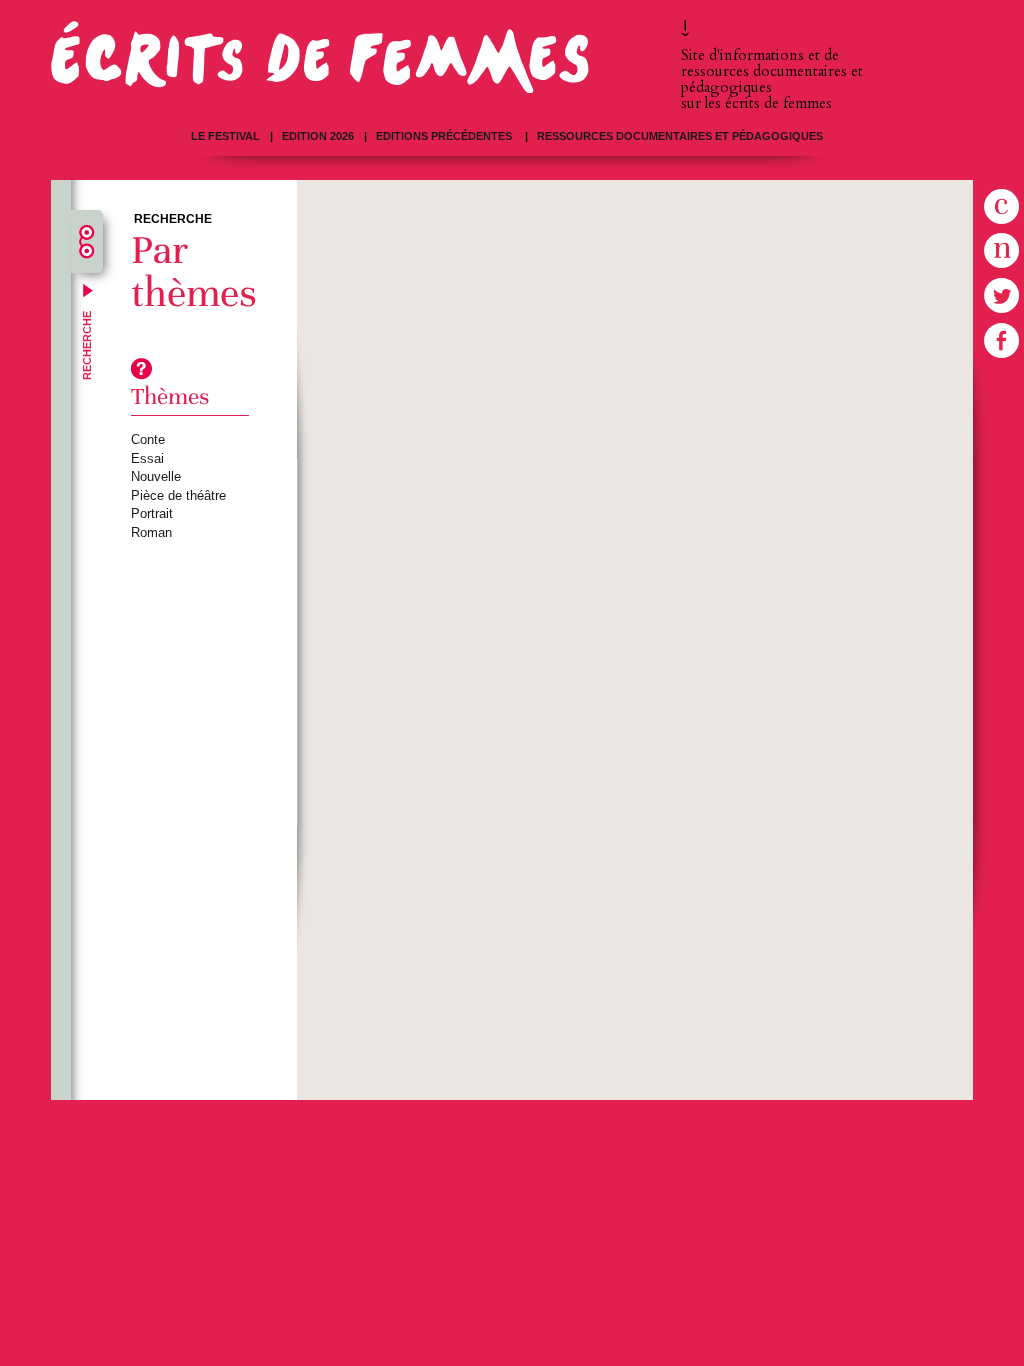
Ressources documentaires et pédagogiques (680, 136)
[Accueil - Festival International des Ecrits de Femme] (320, 56)
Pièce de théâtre (178, 495)
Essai (147, 458)
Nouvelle (156, 476)
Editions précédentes (445, 136)
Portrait (152, 513)
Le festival (225, 136)
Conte (148, 439)
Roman (151, 532)
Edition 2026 (318, 136)
